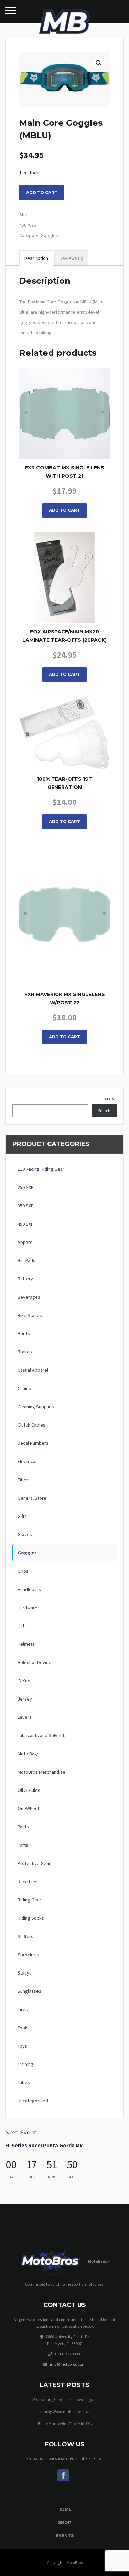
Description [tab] (36, 258)
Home (64, 2509)
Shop (65, 2522)
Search (110, 1098)
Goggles (49, 235)
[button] (99, 63)
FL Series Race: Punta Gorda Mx (44, 2145)
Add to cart (42, 192)
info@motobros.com (68, 2364)
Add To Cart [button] (64, 510)
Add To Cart (64, 822)
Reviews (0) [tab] (71, 258)
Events (65, 2536)
